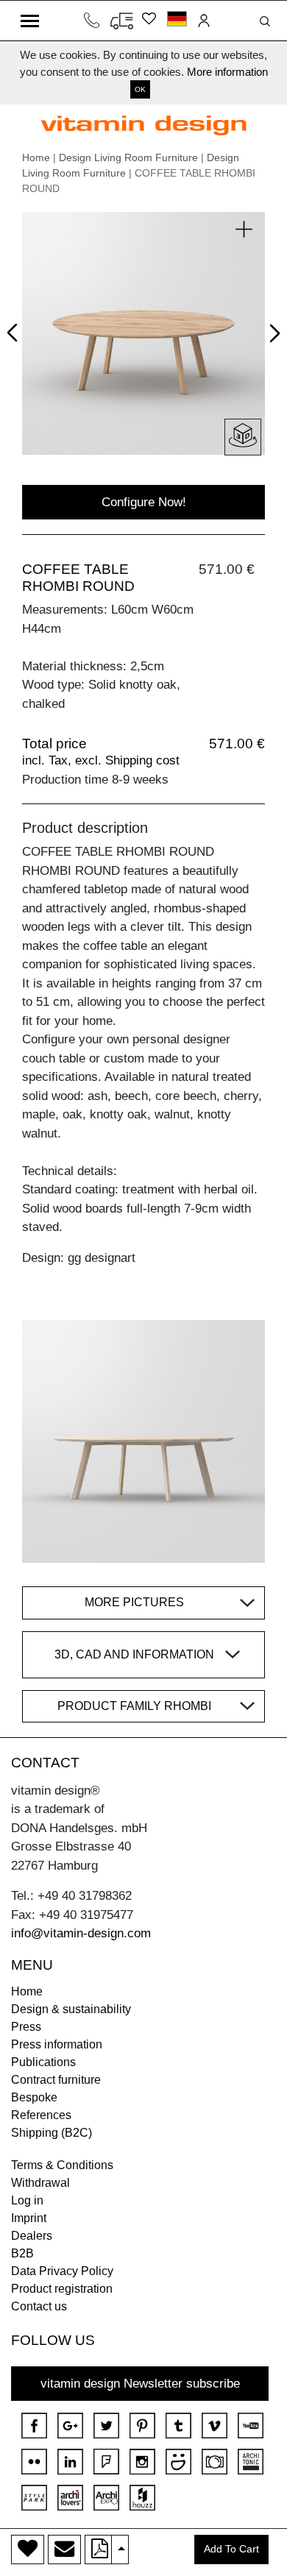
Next (272, 336)
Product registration (62, 2289)
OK (140, 89)
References (41, 2115)
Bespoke (34, 2097)
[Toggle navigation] (30, 21)
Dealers (32, 2236)
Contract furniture (56, 2080)
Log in (27, 2200)
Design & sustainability (71, 2009)
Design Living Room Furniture (128, 157)
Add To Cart (231, 2549)
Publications (43, 2062)
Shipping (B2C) (52, 2133)
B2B (22, 2253)
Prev (16, 330)
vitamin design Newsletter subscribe (140, 2384)
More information (227, 72)
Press (26, 2027)
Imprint (29, 2218)
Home (36, 157)
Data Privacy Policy (62, 2271)
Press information (57, 2044)
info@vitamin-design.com (81, 1933)
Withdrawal (40, 2183)
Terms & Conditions (62, 2165)
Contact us (39, 2306)
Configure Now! (144, 502)
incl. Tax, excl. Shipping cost (101, 760)
